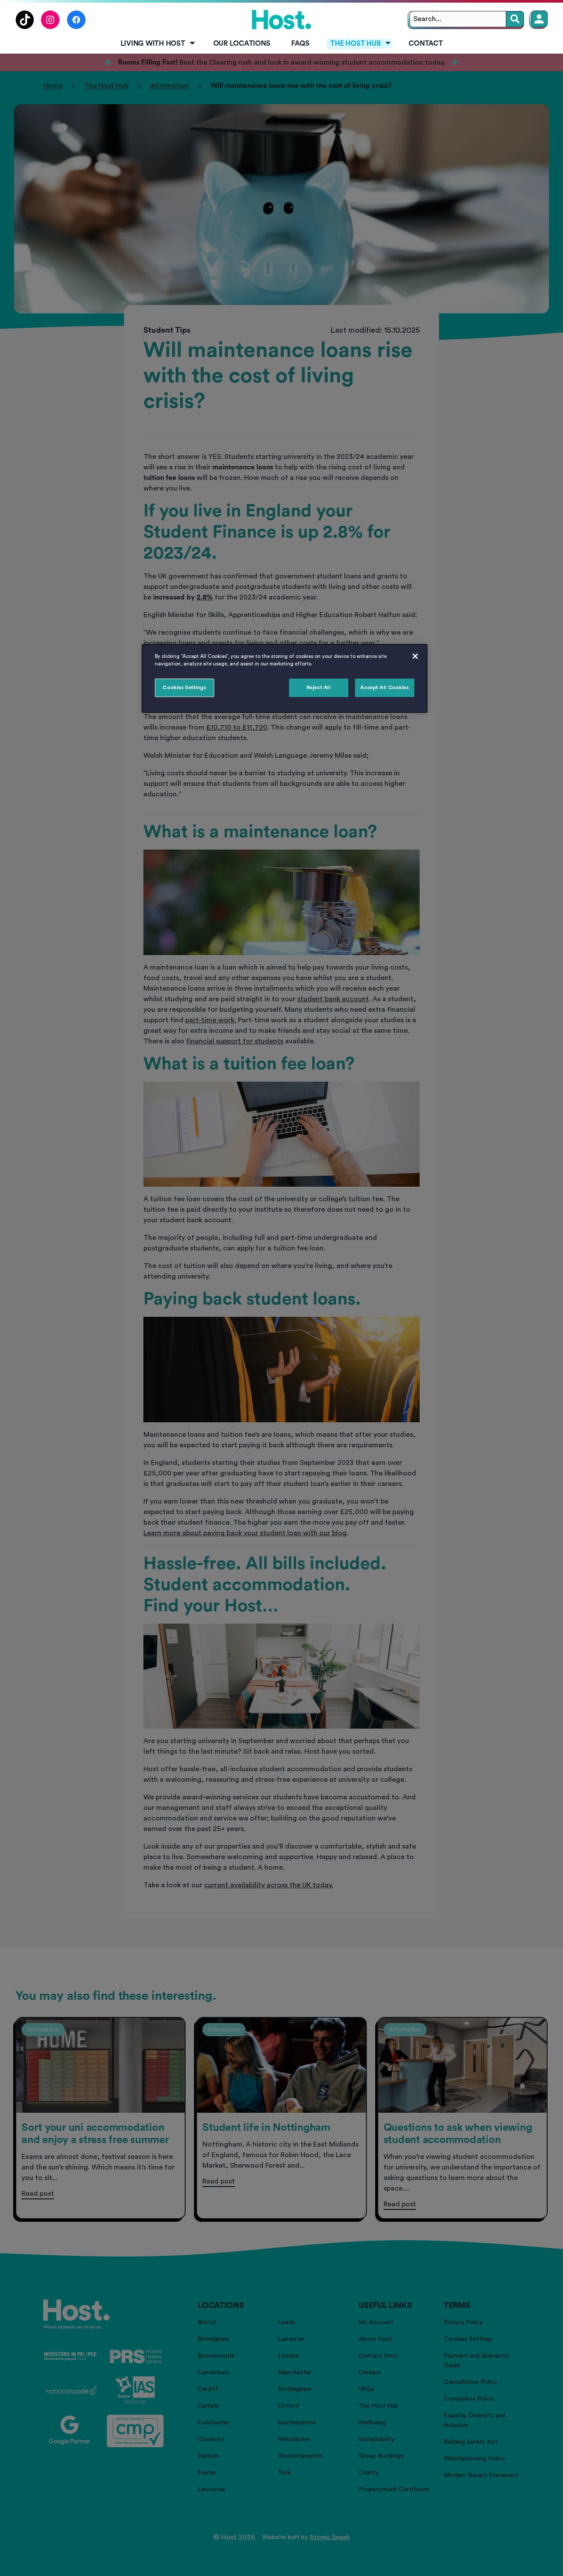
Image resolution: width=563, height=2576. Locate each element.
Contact (426, 44)
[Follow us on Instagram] (50, 27)
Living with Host (153, 44)
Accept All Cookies (384, 688)
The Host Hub (355, 44)
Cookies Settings (184, 688)
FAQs (300, 44)
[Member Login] (539, 19)
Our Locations (242, 44)
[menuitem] (156, 44)
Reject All (319, 688)
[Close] (415, 656)
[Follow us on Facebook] (76, 27)
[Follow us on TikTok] (25, 27)
